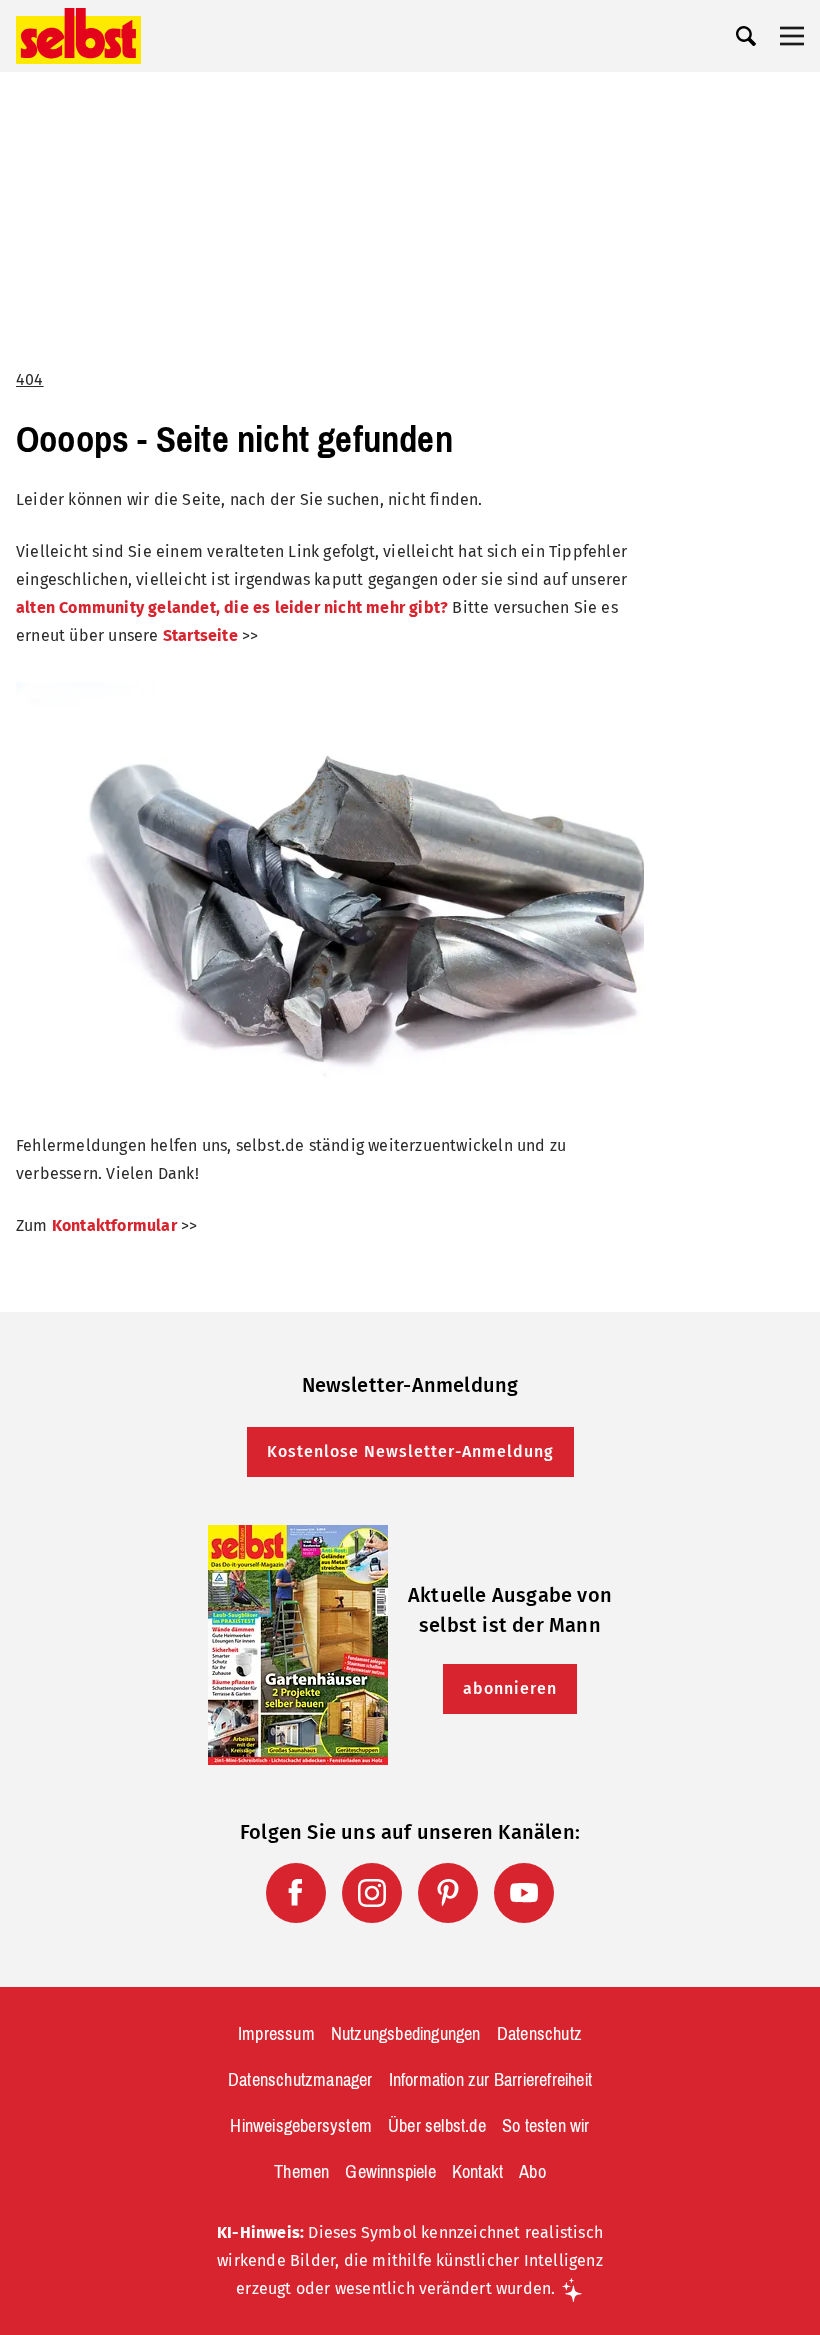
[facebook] (296, 1893)
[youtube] (524, 1893)
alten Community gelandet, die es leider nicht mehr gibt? (232, 607)
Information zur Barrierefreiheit (490, 2080)
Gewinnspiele (390, 2172)
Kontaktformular (114, 1225)
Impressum (276, 2034)
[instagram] (372, 1893)
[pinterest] (448, 1893)
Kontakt (477, 2172)
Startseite (200, 635)
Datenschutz (539, 2034)
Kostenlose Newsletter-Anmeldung (410, 1451)
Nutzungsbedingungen (406, 2034)
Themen (301, 2172)
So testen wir (546, 2126)
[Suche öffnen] (746, 36)
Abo (532, 2172)
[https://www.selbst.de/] (78, 36)
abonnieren (510, 1688)
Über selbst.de (437, 2126)
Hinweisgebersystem (301, 2126)
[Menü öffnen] (792, 36)
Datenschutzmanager (300, 2080)
